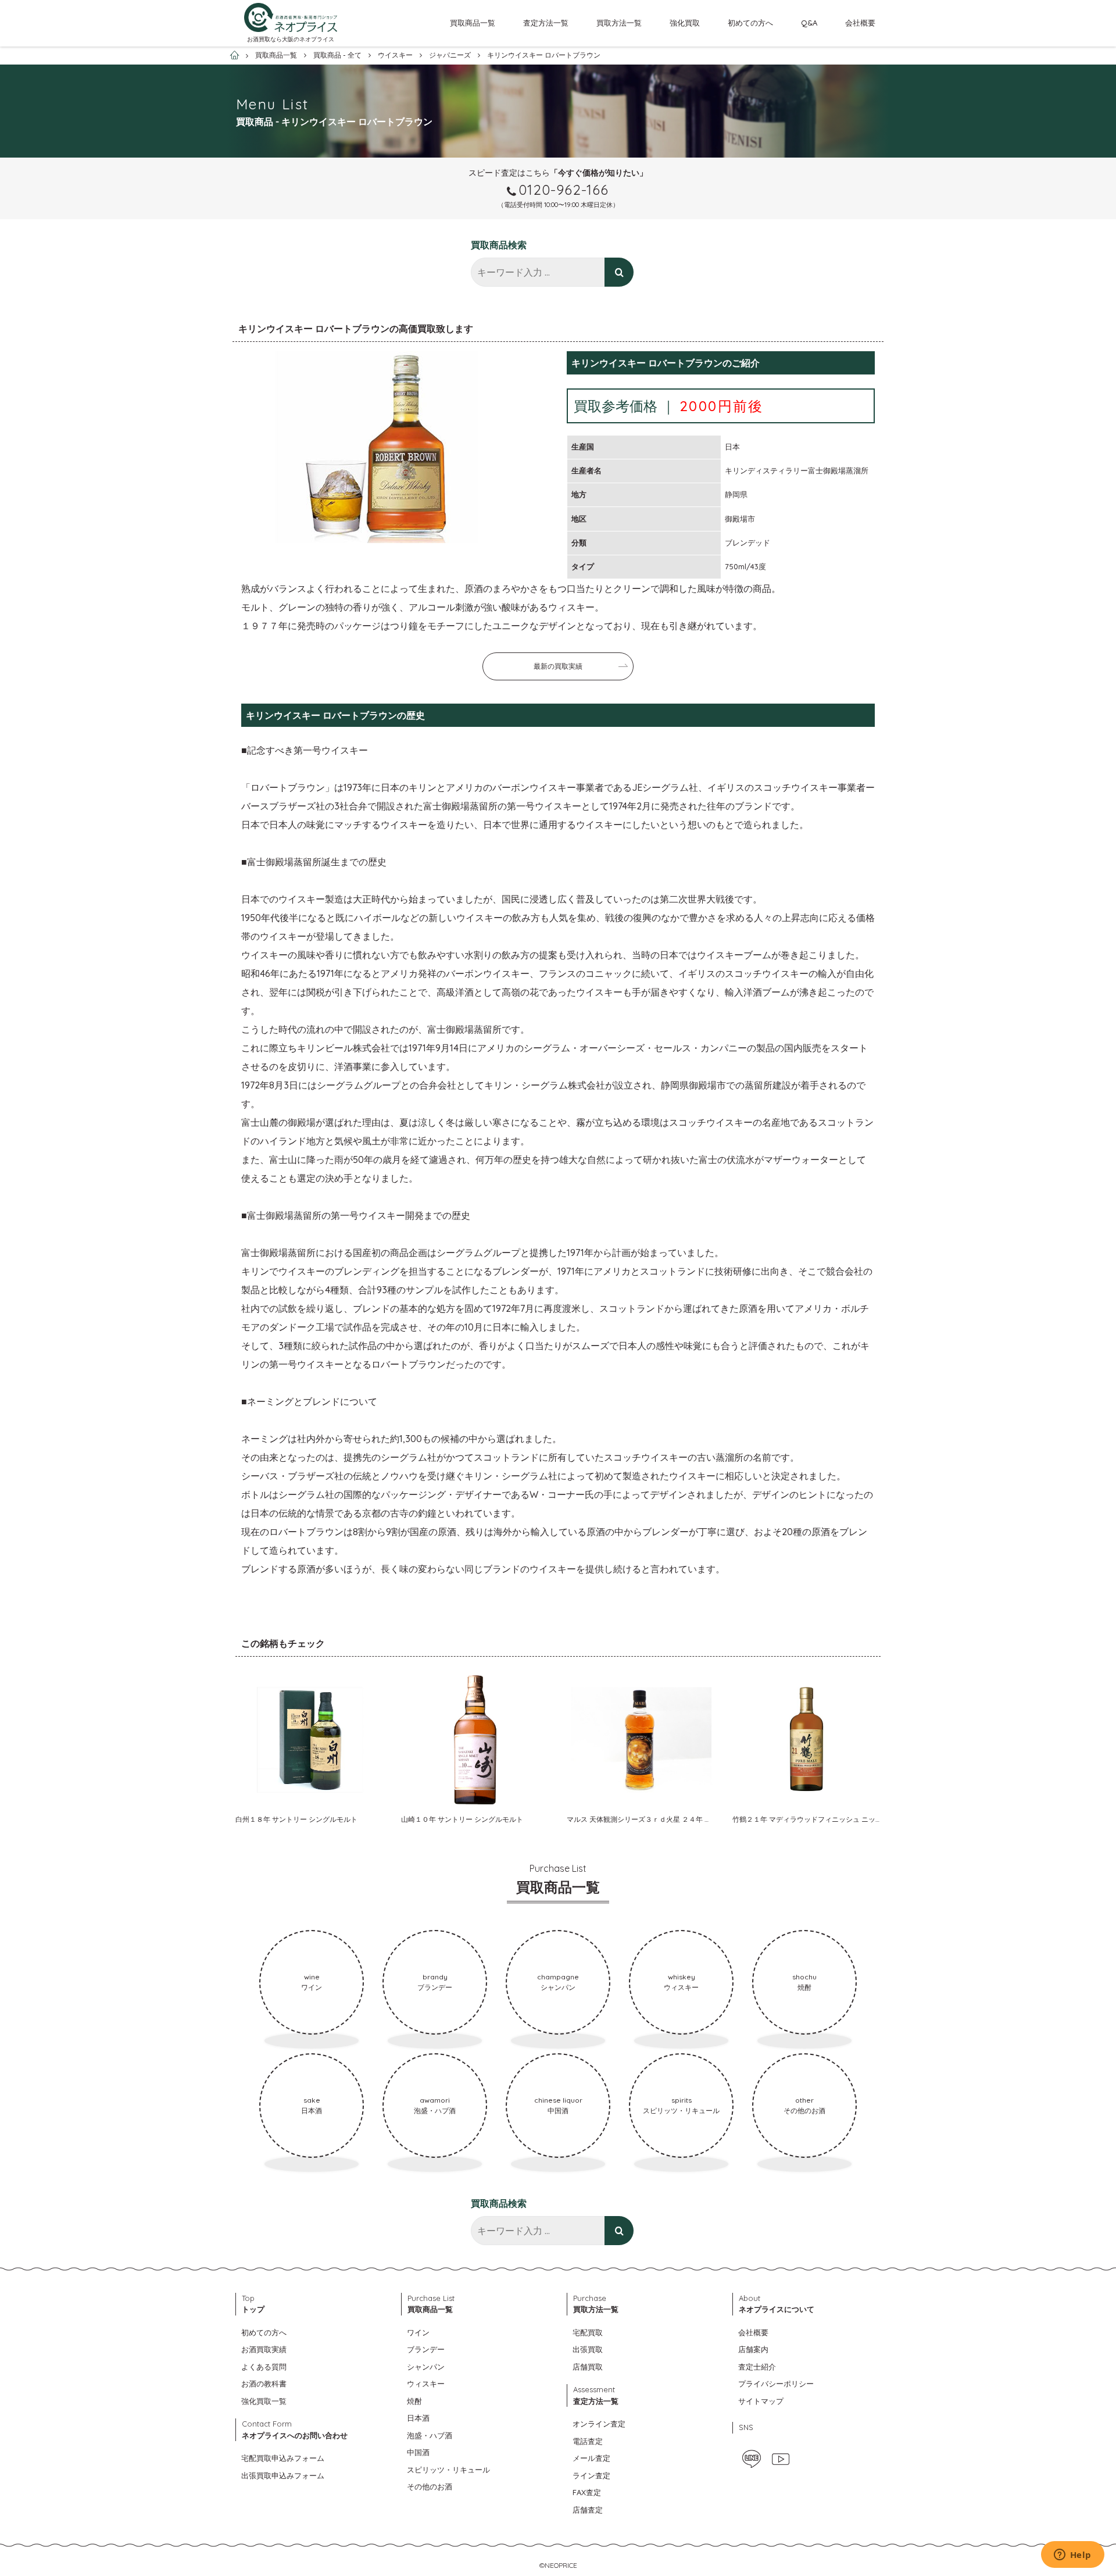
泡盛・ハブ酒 (430, 2435)
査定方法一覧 (546, 23)
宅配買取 (588, 2332)
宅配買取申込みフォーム (283, 2458)
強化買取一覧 (264, 2401)
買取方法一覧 (619, 23)
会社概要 (860, 23)
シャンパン (426, 2367)
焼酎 (414, 2401)
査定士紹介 (757, 2367)
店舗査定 (588, 2510)
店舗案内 (753, 2349)
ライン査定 (591, 2475)
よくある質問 (264, 2367)
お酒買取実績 (264, 2349)
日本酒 (418, 2418)
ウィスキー (426, 2384)
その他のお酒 (430, 2486)
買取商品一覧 (473, 23)
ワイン (418, 2332)
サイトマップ (761, 2401)
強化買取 (685, 23)
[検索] (619, 272)
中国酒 (418, 2452)
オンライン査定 (599, 2424)
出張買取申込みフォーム (283, 2475)
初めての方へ (750, 23)
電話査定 (588, 2441)
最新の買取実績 (558, 666)
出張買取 (588, 2349)
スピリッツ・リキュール (448, 2470)
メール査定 (591, 2458)
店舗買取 (588, 2367)
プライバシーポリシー (776, 2384)
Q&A (809, 23)
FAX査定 (587, 2492)
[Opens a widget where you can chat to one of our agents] (1072, 2556)
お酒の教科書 (264, 2384)
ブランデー (426, 2349)
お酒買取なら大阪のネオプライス (291, 39)
